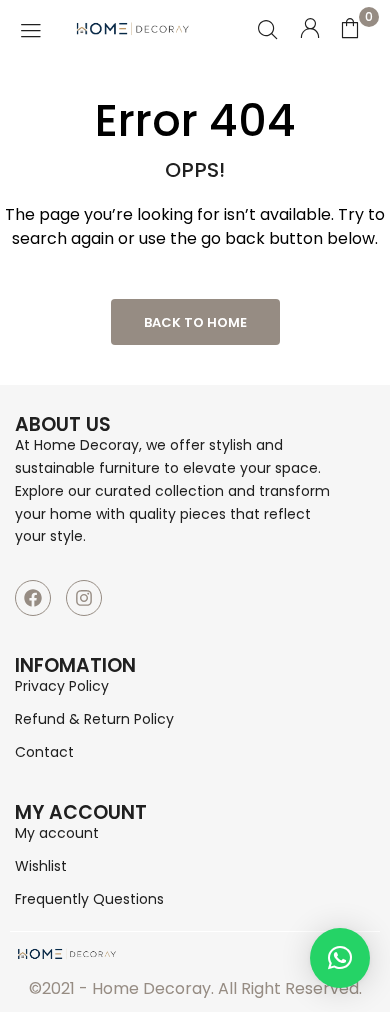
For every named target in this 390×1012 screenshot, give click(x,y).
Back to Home (195, 322)
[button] (340, 958)
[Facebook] (33, 598)
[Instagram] (84, 598)
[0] (350, 28)
